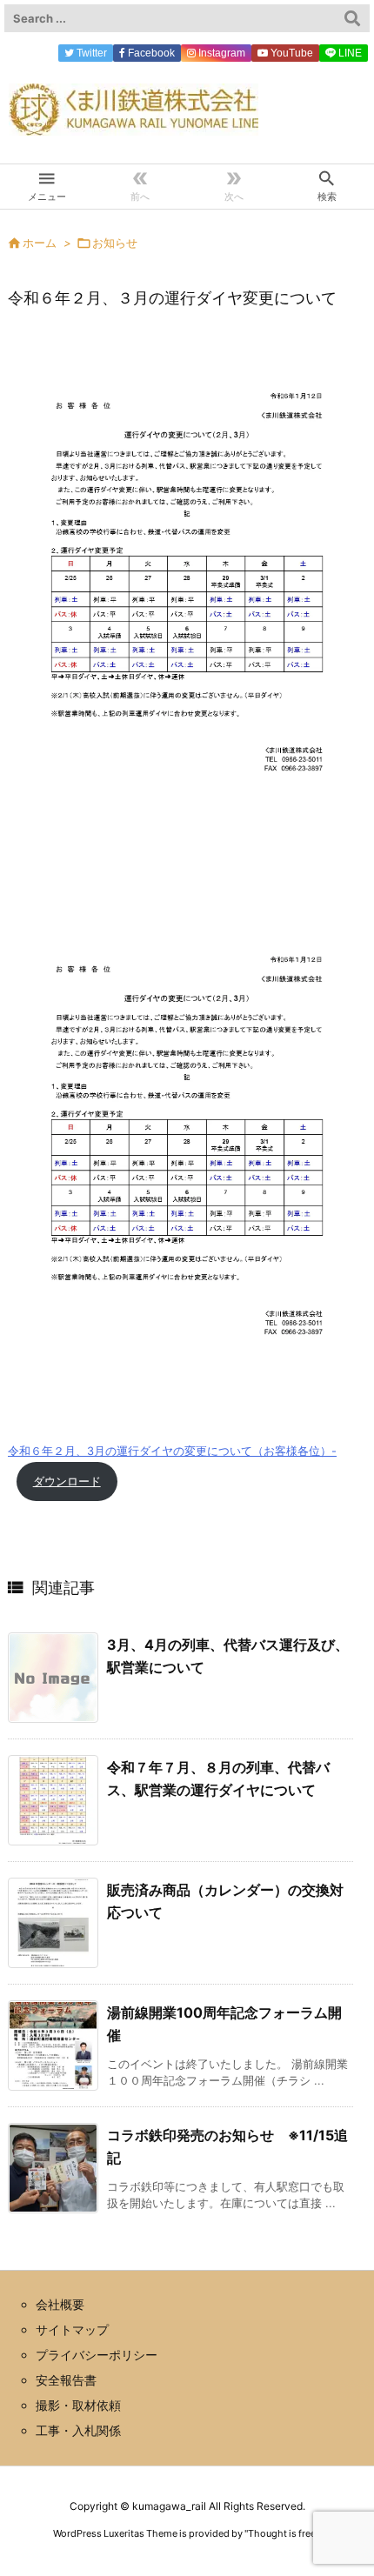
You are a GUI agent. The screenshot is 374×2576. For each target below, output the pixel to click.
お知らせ (115, 243)
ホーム (40, 243)
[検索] (352, 18)
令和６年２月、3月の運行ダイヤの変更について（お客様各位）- (172, 1451)
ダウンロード (67, 1482)
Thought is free (282, 2533)
